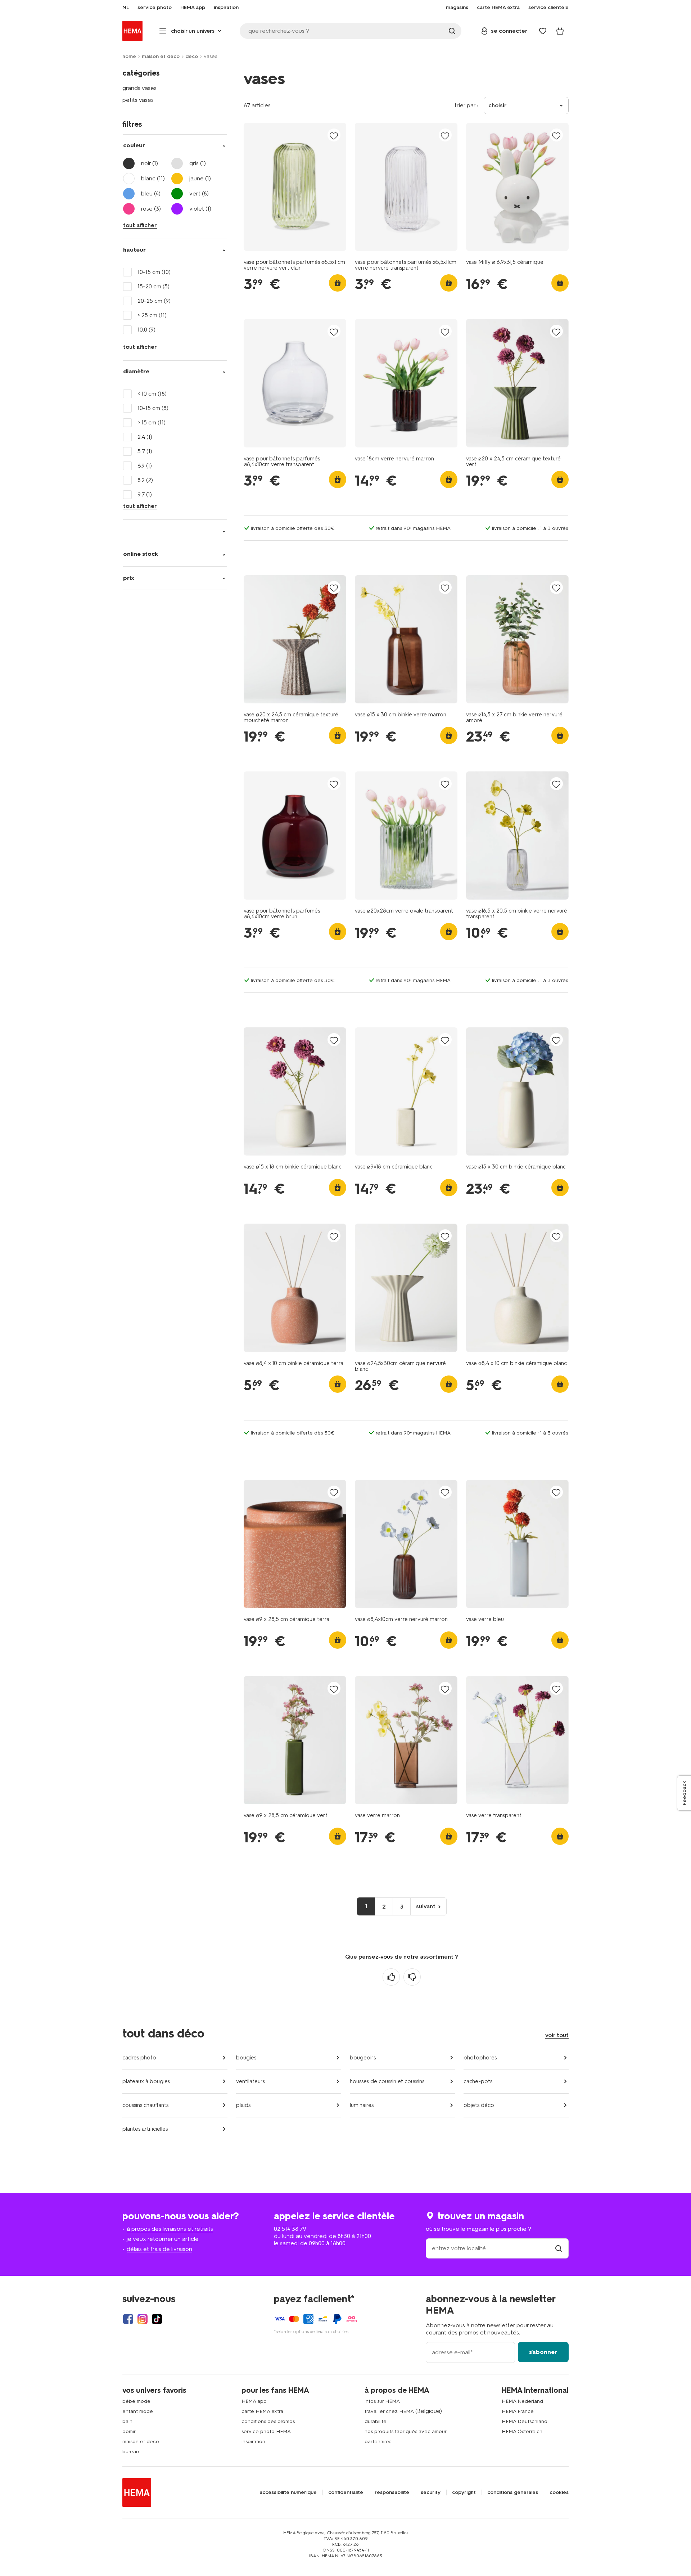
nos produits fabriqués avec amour (406, 2431)
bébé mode (136, 2401)
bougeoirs (363, 2058)
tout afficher (140, 225)
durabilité (376, 2421)
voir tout (557, 2035)
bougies (246, 2058)
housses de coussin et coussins (387, 2081)
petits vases (138, 100)
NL (126, 8)
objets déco (479, 2105)
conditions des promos (268, 2421)
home (129, 56)
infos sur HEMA (382, 2401)
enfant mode (138, 2411)
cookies (559, 2492)
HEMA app (254, 2401)
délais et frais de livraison (159, 2249)
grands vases (139, 88)
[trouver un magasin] (559, 2248)
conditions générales (513, 2492)
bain (127, 2421)
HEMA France (518, 2411)
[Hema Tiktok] (157, 2319)
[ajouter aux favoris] (334, 136)
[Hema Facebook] (128, 2319)
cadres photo (139, 2058)
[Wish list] (543, 31)
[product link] (295, 187)
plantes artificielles (145, 2129)
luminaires (362, 2105)
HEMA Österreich (522, 2431)
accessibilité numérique (288, 2492)
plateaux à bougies (146, 2081)
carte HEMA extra (262, 2411)
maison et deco (141, 2442)
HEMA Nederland (522, 2401)
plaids (243, 2105)
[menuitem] (126, 8)
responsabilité (392, 2492)
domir (129, 2431)
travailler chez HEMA (389, 2411)
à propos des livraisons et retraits (170, 2229)
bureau (131, 2452)
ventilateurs (250, 2081)
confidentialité (346, 2492)
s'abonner (543, 2352)
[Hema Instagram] (143, 2319)
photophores (480, 2058)
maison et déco (161, 56)
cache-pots (478, 2081)
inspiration (253, 2442)
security (431, 2492)
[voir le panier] (560, 31)
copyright (464, 2492)
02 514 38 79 (290, 2229)
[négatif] (412, 1977)
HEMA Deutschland (525, 2421)
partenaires (378, 2442)
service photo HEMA (266, 2431)
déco (192, 56)
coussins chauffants (145, 2105)
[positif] (391, 1977)
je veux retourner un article (163, 2239)
